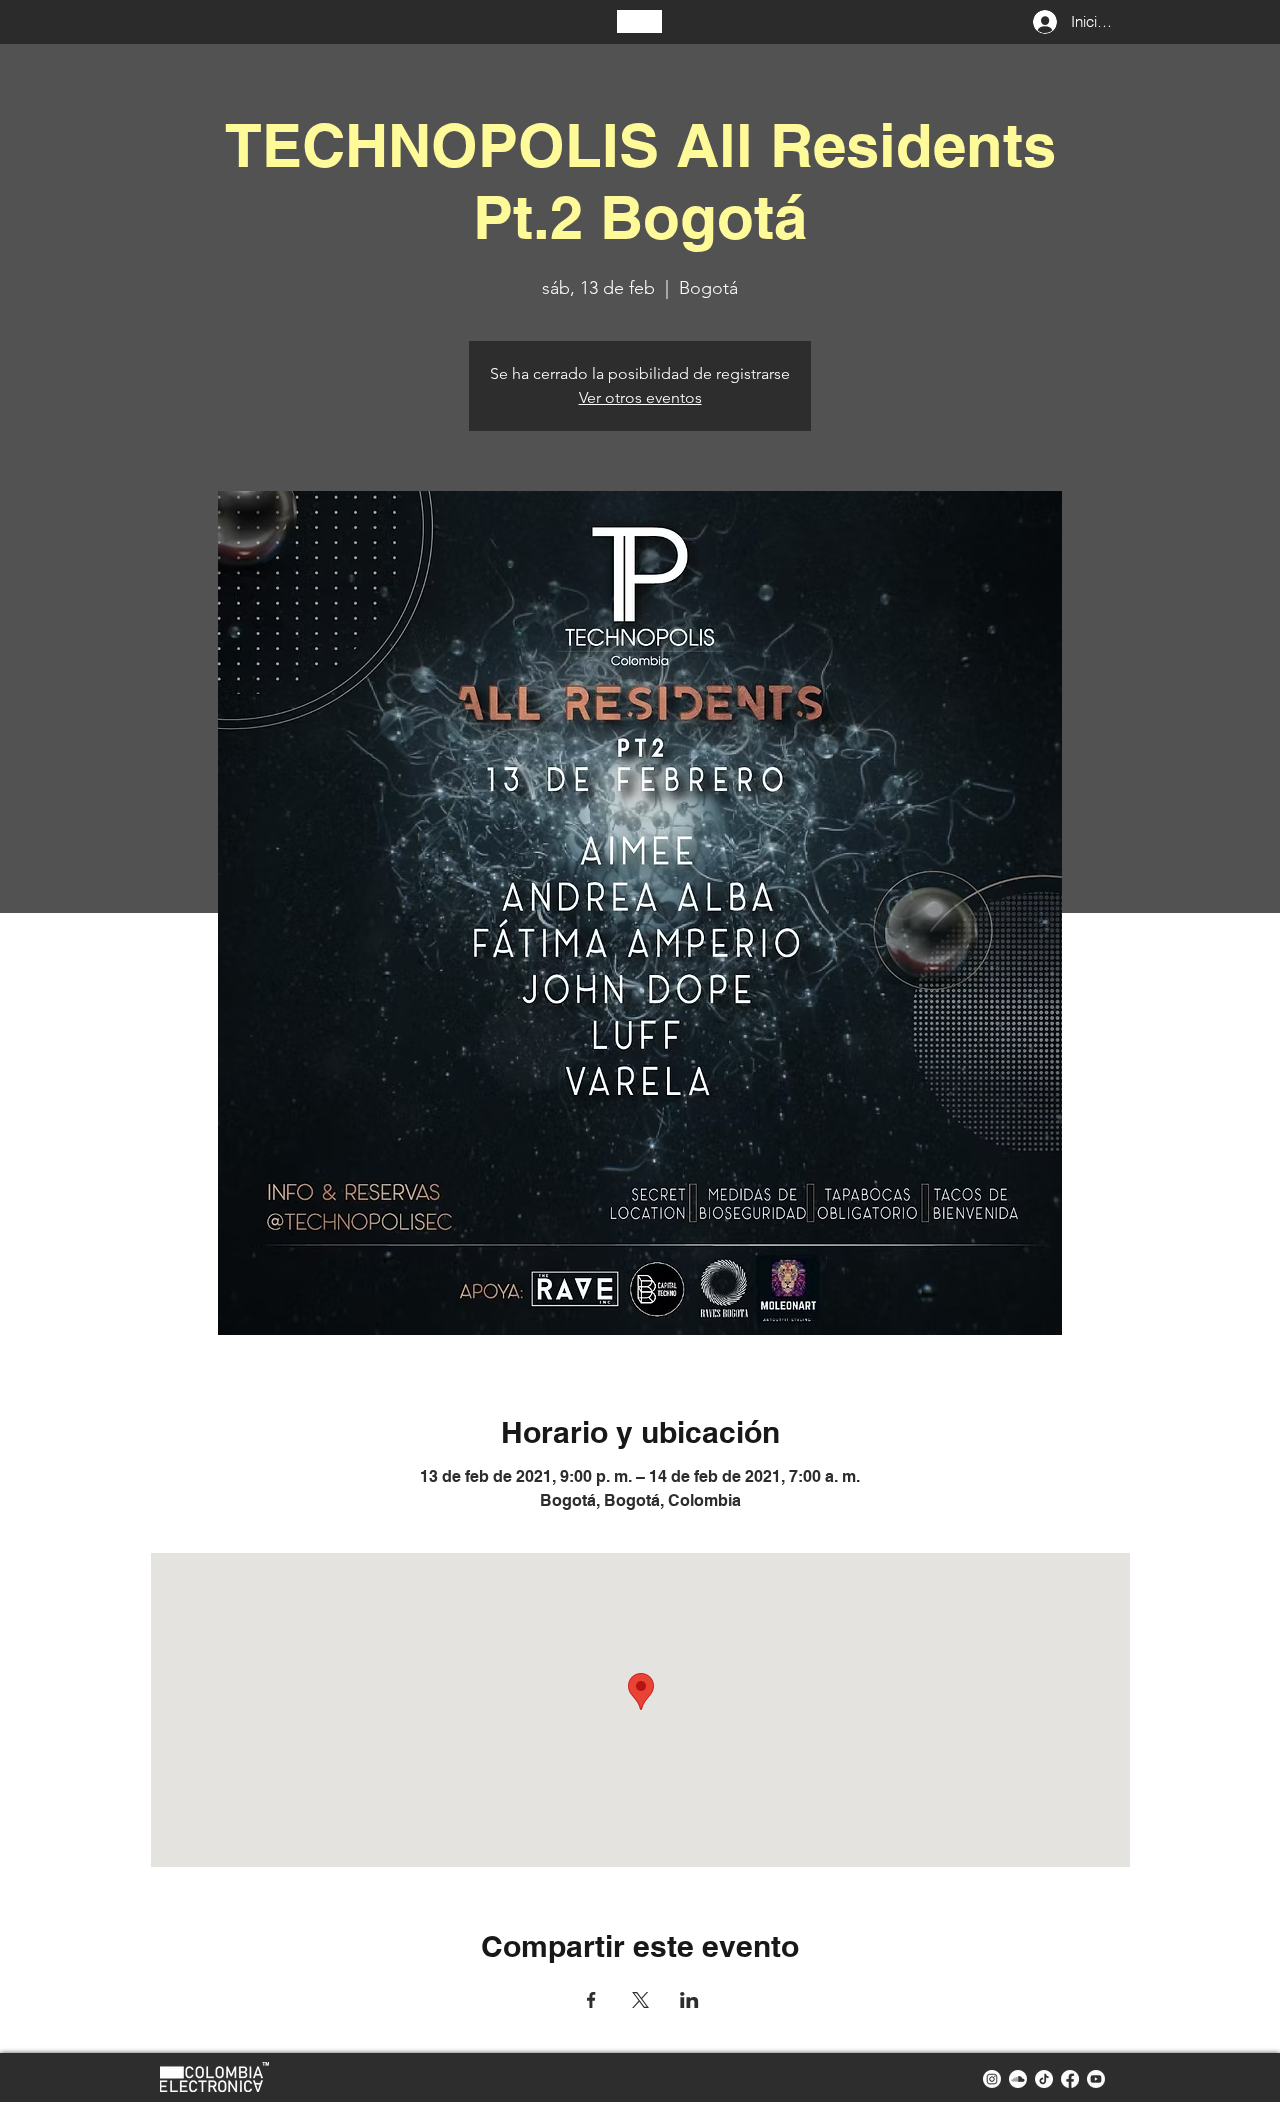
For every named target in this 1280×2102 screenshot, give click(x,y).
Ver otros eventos (640, 397)
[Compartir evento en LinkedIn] (689, 2000)
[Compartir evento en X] (640, 2000)
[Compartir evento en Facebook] (591, 2000)
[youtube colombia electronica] (1096, 2079)
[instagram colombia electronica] (992, 2079)
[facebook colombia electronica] (1070, 2079)
